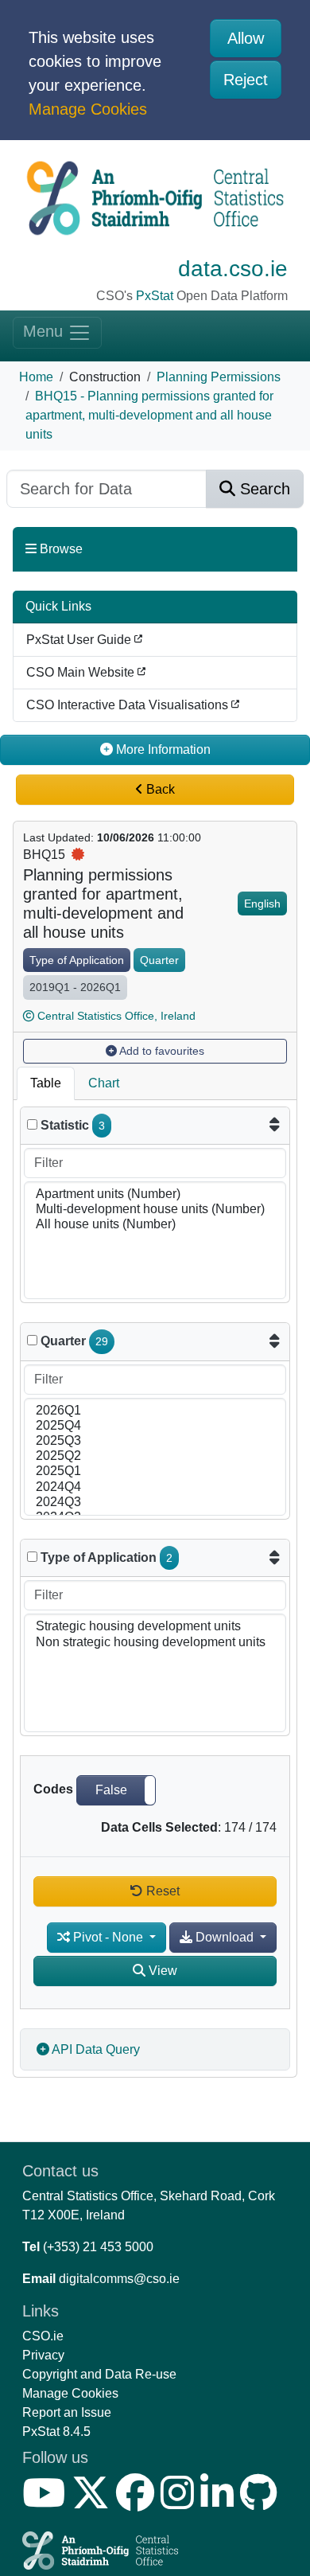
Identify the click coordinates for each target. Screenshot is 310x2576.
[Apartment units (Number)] (155, 1194)
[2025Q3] (155, 1441)
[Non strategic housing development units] (155, 1643)
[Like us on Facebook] (138, 2502)
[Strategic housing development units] (155, 1627)
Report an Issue (67, 2412)
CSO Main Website (82, 672)
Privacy (43, 2355)
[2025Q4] (155, 1426)
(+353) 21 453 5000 (98, 2247)
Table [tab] (46, 1083)
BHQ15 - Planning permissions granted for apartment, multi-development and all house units (149, 415)
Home (36, 377)
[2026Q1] (155, 1411)
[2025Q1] (155, 1471)
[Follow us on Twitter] (94, 2502)
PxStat (155, 296)
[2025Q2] (155, 1456)
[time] (32, 1340)
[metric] (32, 1124)
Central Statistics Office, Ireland (116, 1016)
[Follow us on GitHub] (262, 2502)
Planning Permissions (219, 377)
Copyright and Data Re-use (99, 2374)
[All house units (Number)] (155, 1225)
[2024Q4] (155, 1487)
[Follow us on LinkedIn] (220, 2502)
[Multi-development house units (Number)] (155, 1210)
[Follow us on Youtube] (47, 2502)
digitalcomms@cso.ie (119, 2279)
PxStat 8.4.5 (56, 2432)
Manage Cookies (88, 109)
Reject (246, 80)
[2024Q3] (155, 1503)
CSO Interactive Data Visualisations (129, 705)
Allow (246, 38)
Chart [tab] (104, 1083)
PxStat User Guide (80, 640)
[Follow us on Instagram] (180, 2502)
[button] (116, 1790)
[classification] (32, 1557)
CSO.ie (43, 2336)
